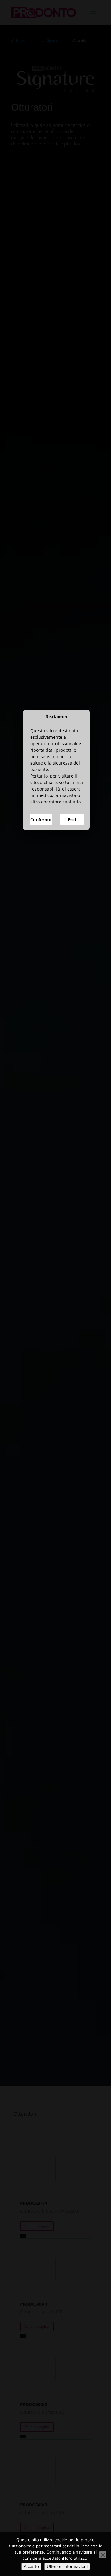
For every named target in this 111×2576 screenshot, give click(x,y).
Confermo (41, 1339)
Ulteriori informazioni (67, 2566)
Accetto (31, 2566)
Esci (72, 1339)
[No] (103, 2555)
